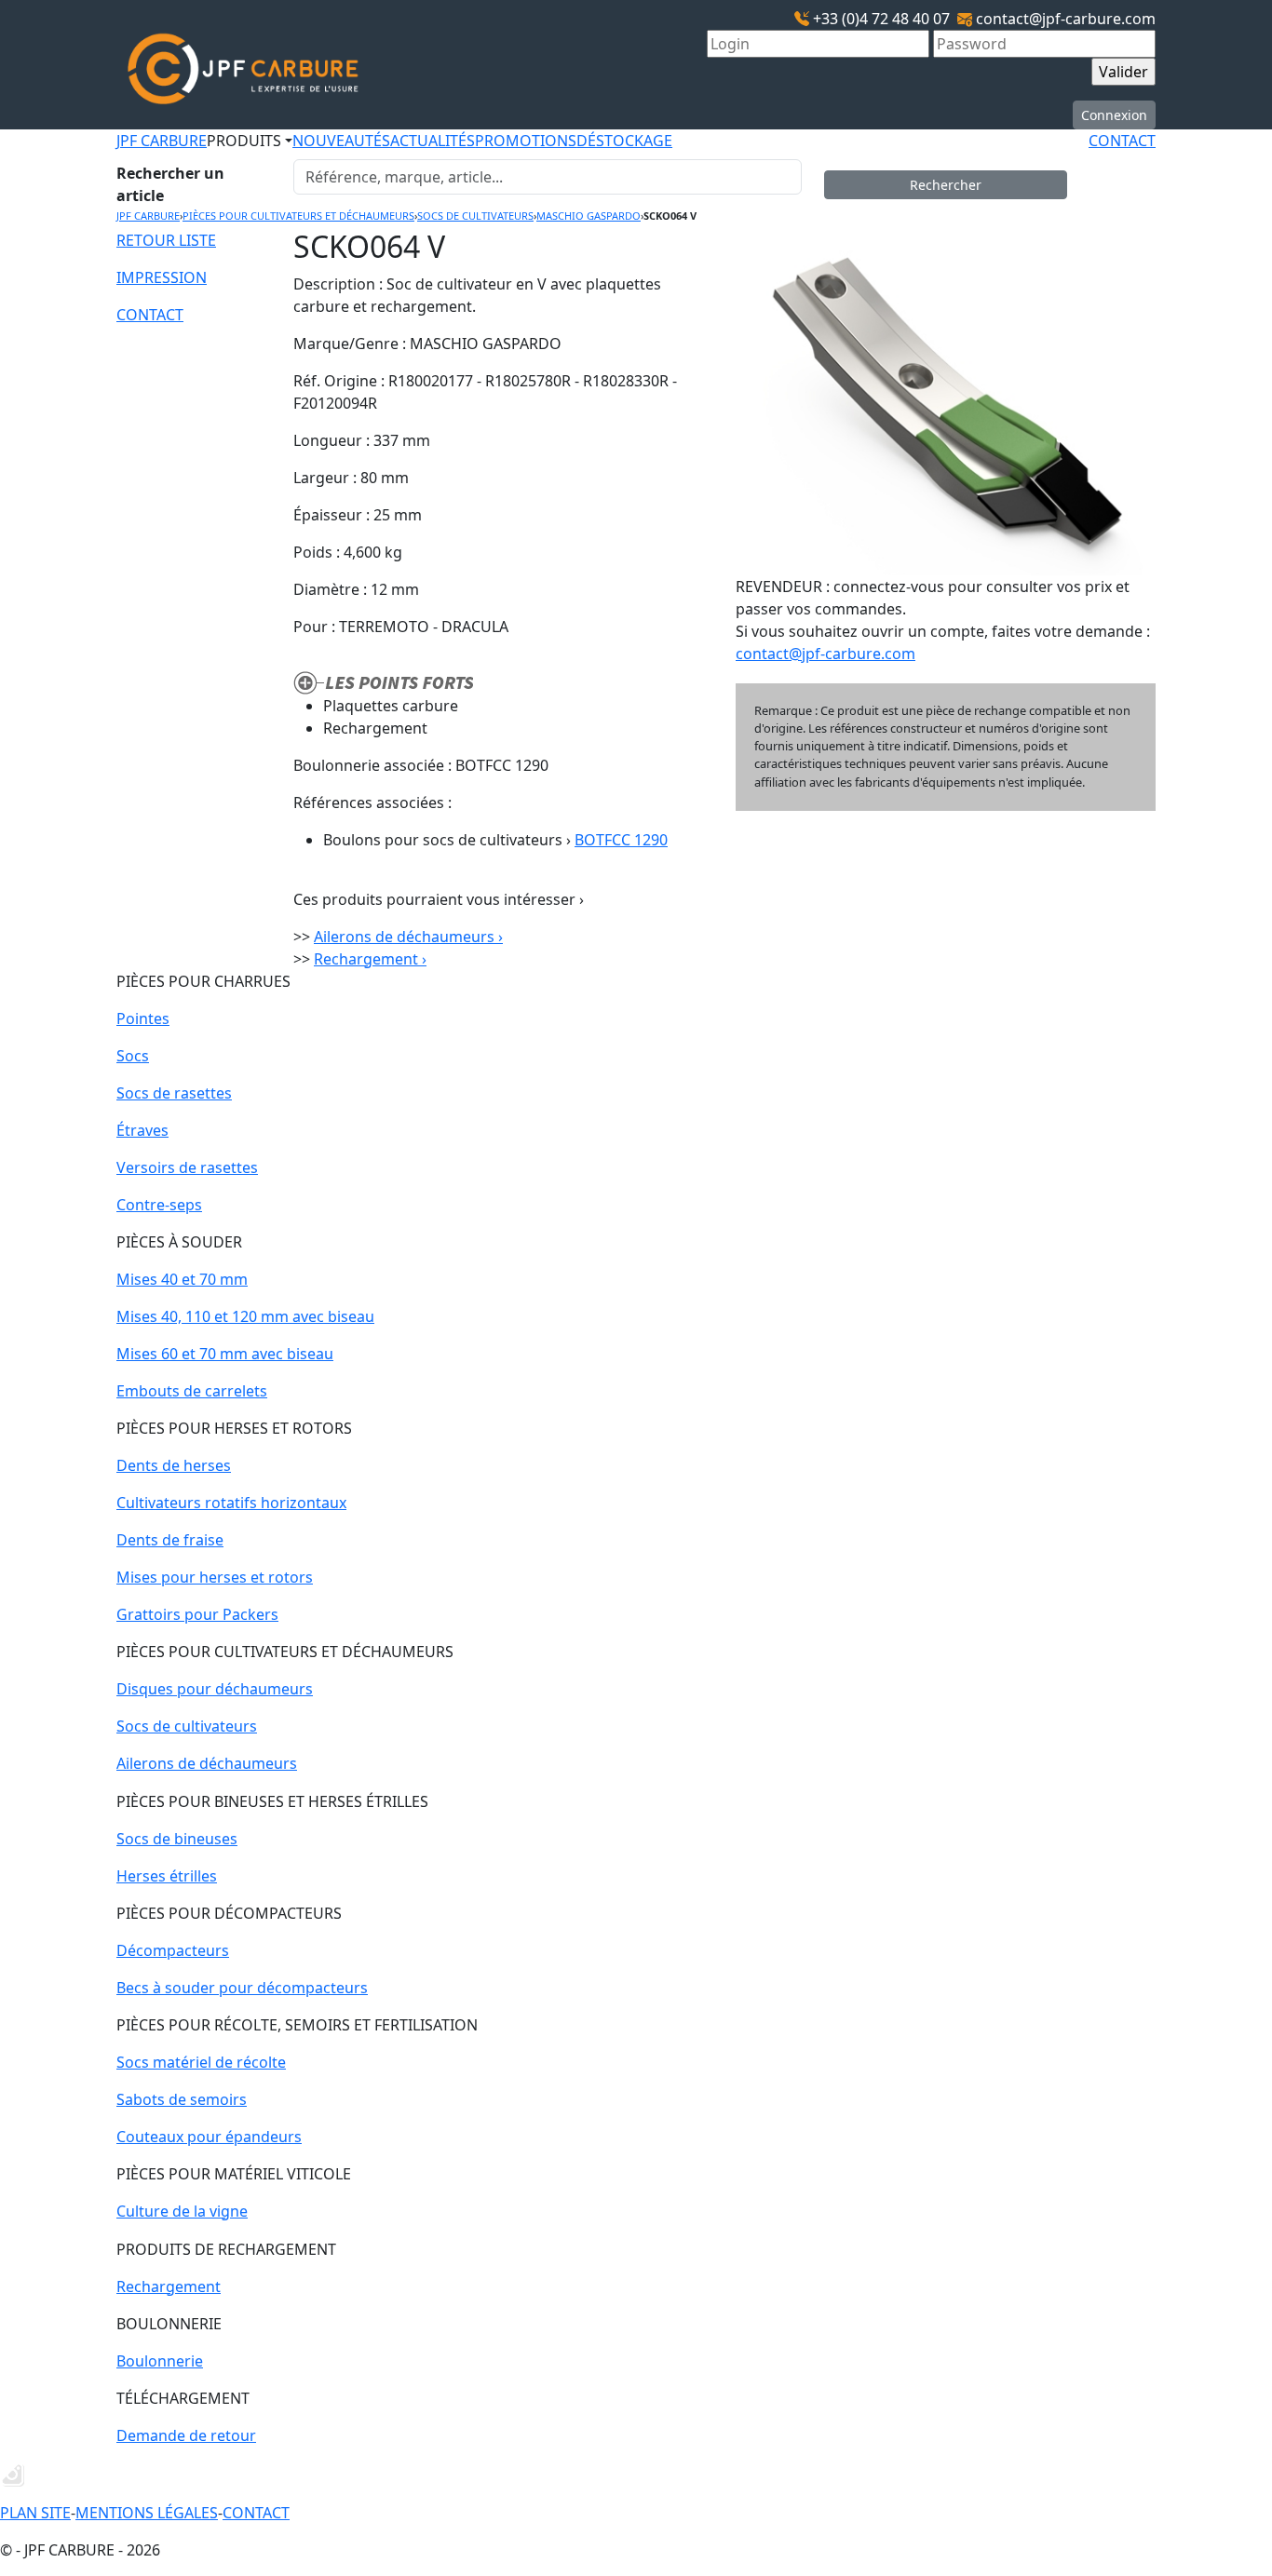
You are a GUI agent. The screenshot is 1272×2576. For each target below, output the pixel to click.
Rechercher (946, 185)
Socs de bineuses (177, 1839)
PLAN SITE (35, 2513)
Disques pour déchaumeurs (215, 1689)
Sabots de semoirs (182, 2099)
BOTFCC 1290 (621, 840)
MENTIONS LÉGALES (147, 2513)
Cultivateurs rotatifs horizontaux (231, 1503)
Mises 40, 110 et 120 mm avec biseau (245, 1316)
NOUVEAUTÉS (341, 141)
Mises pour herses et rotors (215, 1577)
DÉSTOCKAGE (624, 141)
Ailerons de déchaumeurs (207, 1763)
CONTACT (1122, 141)
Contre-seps (159, 1205)
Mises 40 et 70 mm (182, 1279)
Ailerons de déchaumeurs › (408, 937)
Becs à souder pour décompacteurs (242, 1988)
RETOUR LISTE (166, 240)
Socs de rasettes (174, 1093)
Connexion (1114, 115)
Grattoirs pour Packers (197, 1614)
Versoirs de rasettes (187, 1167)
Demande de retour (186, 2435)
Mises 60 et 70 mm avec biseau (225, 1354)
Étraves (142, 1130)
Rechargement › (370, 959)
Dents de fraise (170, 1540)
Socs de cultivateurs (187, 1726)
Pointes (143, 1018)
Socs (133, 1056)
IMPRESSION (162, 277)
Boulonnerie (160, 2361)
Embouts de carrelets (192, 1391)
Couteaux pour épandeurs (209, 2137)
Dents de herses (174, 1465)
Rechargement (169, 2286)
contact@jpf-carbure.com (1066, 19)
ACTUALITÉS (433, 141)
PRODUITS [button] (244, 141)
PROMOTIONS (526, 141)
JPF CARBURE (162, 141)
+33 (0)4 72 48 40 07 (881, 19)
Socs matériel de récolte (201, 2062)
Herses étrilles (167, 1876)
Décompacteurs (173, 1950)
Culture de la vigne (182, 2211)
